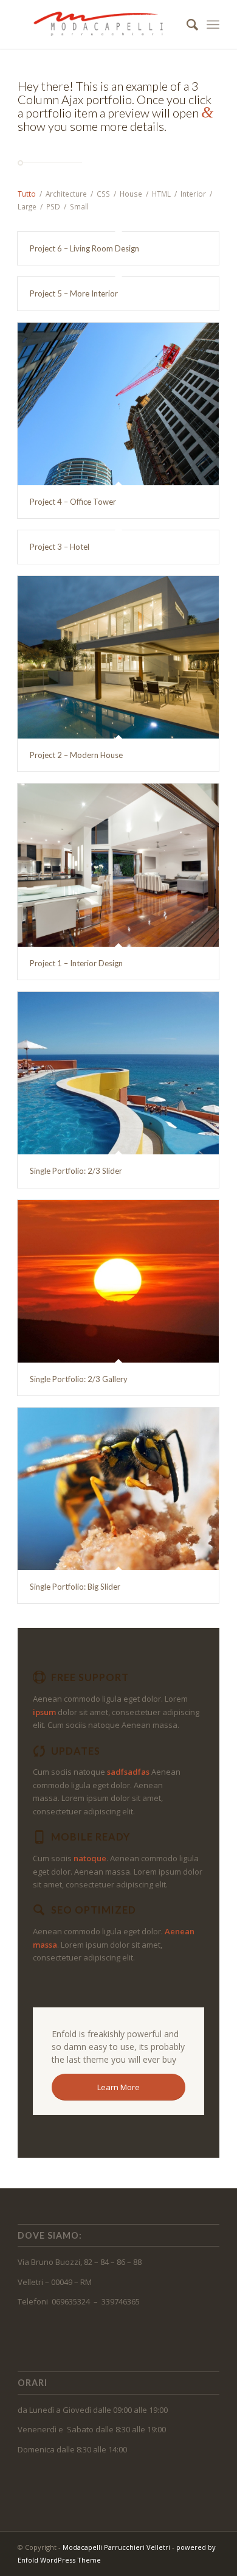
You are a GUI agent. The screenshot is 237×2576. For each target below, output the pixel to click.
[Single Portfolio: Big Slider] (118, 1489)
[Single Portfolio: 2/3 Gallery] (118, 1281)
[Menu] (213, 24)
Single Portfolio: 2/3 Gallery (79, 1379)
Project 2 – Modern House (76, 755)
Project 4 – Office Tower (73, 502)
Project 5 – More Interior (74, 293)
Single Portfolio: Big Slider (75, 1587)
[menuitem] (186, 24)
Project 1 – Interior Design (76, 963)
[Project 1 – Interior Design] (118, 865)
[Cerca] (186, 24)
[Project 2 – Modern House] (118, 658)
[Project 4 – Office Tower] (118, 404)
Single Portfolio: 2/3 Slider (76, 1171)
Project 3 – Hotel (60, 547)
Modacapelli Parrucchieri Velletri (116, 2547)
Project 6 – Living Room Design (84, 248)
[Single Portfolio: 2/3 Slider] (118, 1073)
